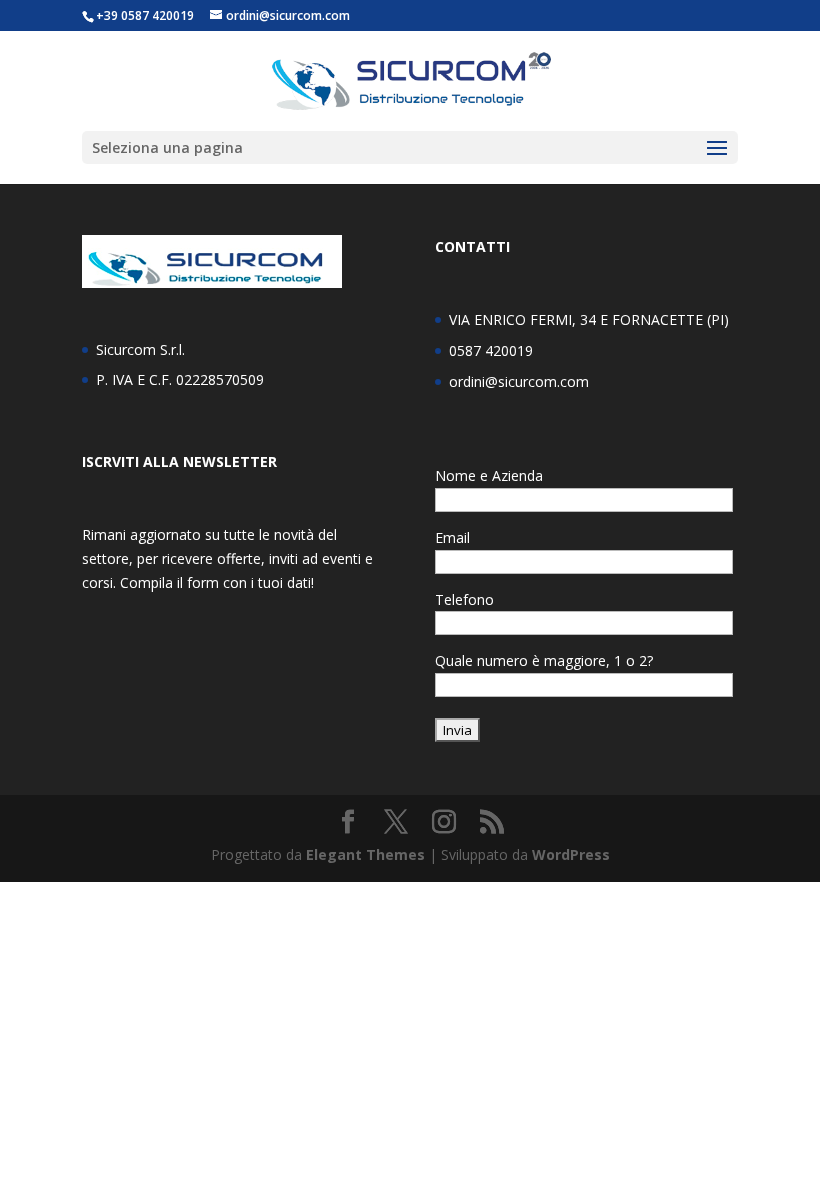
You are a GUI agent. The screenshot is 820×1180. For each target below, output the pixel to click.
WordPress (571, 854)
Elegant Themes (365, 854)
